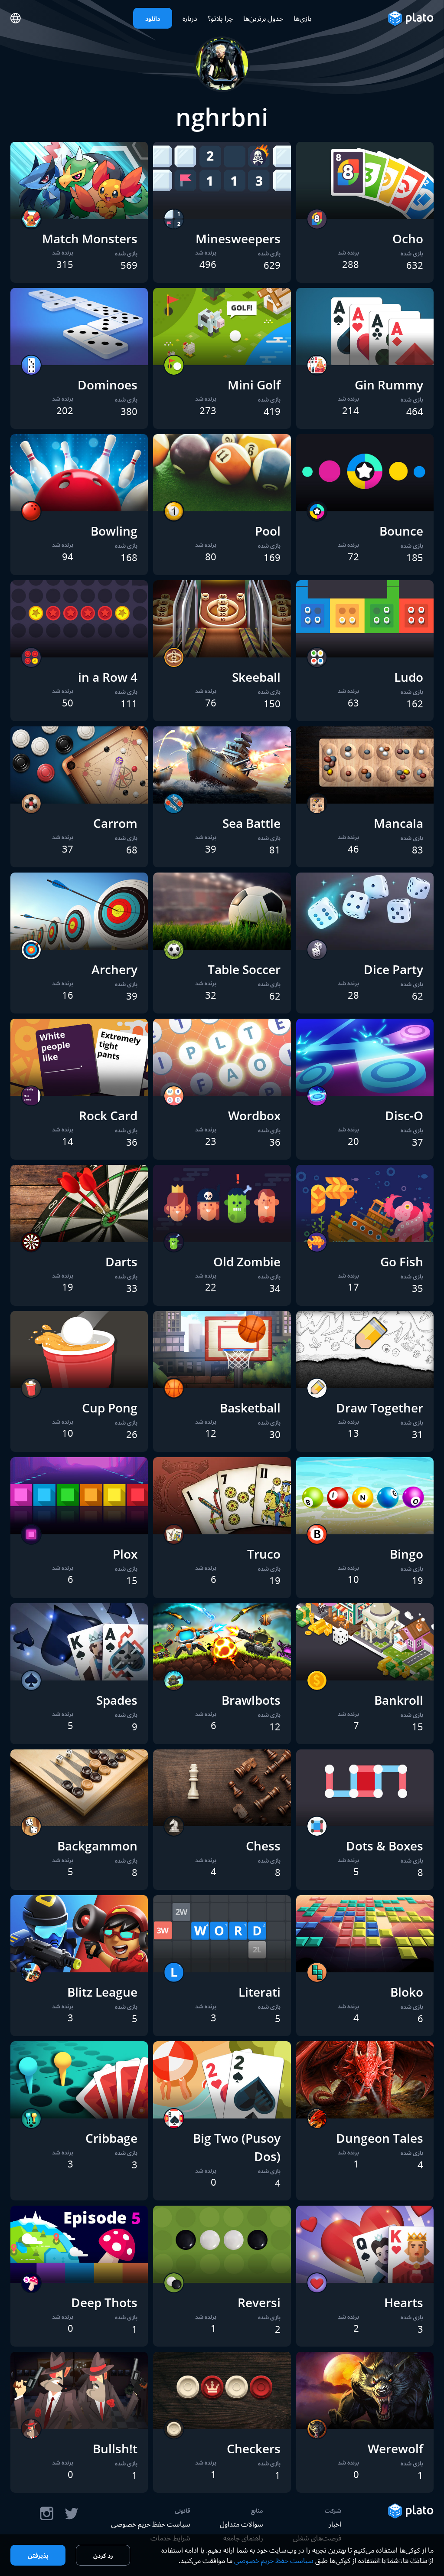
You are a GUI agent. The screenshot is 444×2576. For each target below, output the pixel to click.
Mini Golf (254, 385)
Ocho (408, 239)
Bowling (114, 531)
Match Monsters (90, 239)
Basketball (250, 1408)
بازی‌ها (302, 18)
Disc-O (404, 1115)
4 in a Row (108, 677)
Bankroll (399, 1700)
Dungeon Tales (380, 2138)
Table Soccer (244, 969)
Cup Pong (110, 1408)
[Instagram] (47, 2514)
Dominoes (108, 385)
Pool (268, 531)
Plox (125, 1554)
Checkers (254, 2449)
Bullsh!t (115, 2449)
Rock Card (108, 1115)
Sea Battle (251, 823)
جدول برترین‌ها (263, 18)
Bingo (406, 1554)
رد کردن (103, 2555)
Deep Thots (104, 2302)
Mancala (398, 823)
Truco (264, 1554)
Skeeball (256, 677)
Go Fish (402, 1262)
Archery (114, 969)
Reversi (259, 2302)
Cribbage (111, 2138)
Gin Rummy (389, 385)
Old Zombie (247, 1262)
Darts (121, 1262)
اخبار (335, 2524)
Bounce (401, 531)
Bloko (407, 1992)
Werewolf (395, 2449)
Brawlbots (251, 1700)
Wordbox (254, 1115)
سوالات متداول (242, 2524)
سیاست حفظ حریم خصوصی (151, 2524)
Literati (260, 1992)
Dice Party (393, 969)
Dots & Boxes (385, 1846)
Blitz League (102, 1992)
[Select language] (16, 18)
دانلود (153, 18)
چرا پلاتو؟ (220, 18)
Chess (263, 1846)
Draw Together (380, 1408)
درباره (190, 18)
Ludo (409, 677)
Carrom (115, 823)
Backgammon (97, 1846)
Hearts (404, 2302)
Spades (117, 1700)
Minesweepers (238, 239)
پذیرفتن (38, 2555)
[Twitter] (71, 2514)
